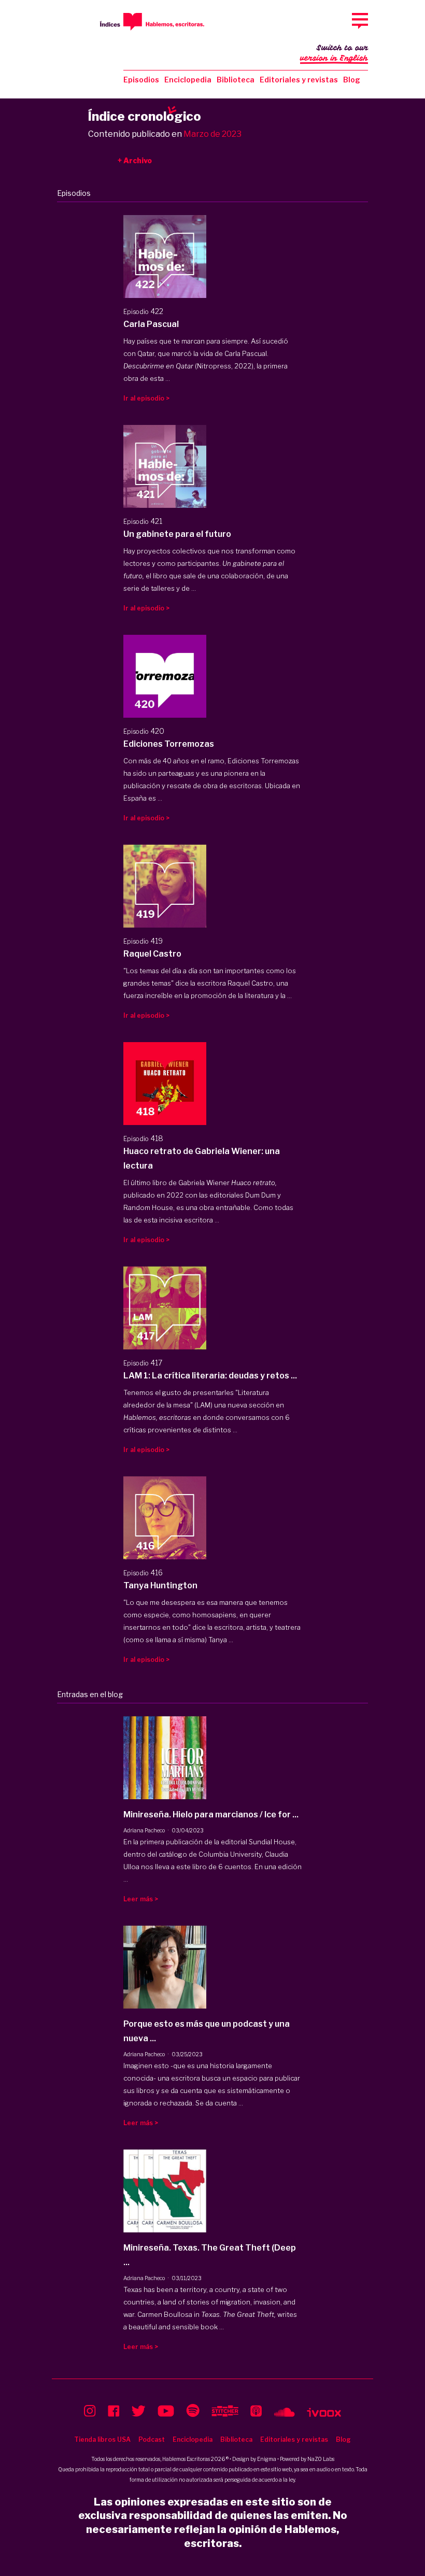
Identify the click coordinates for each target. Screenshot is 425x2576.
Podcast (152, 2439)
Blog (352, 80)
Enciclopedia (188, 80)
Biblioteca (236, 80)
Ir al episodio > (146, 398)
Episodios (141, 80)
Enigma (267, 2459)
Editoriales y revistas (299, 80)
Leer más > (141, 1899)
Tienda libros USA (102, 2439)
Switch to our (334, 53)
